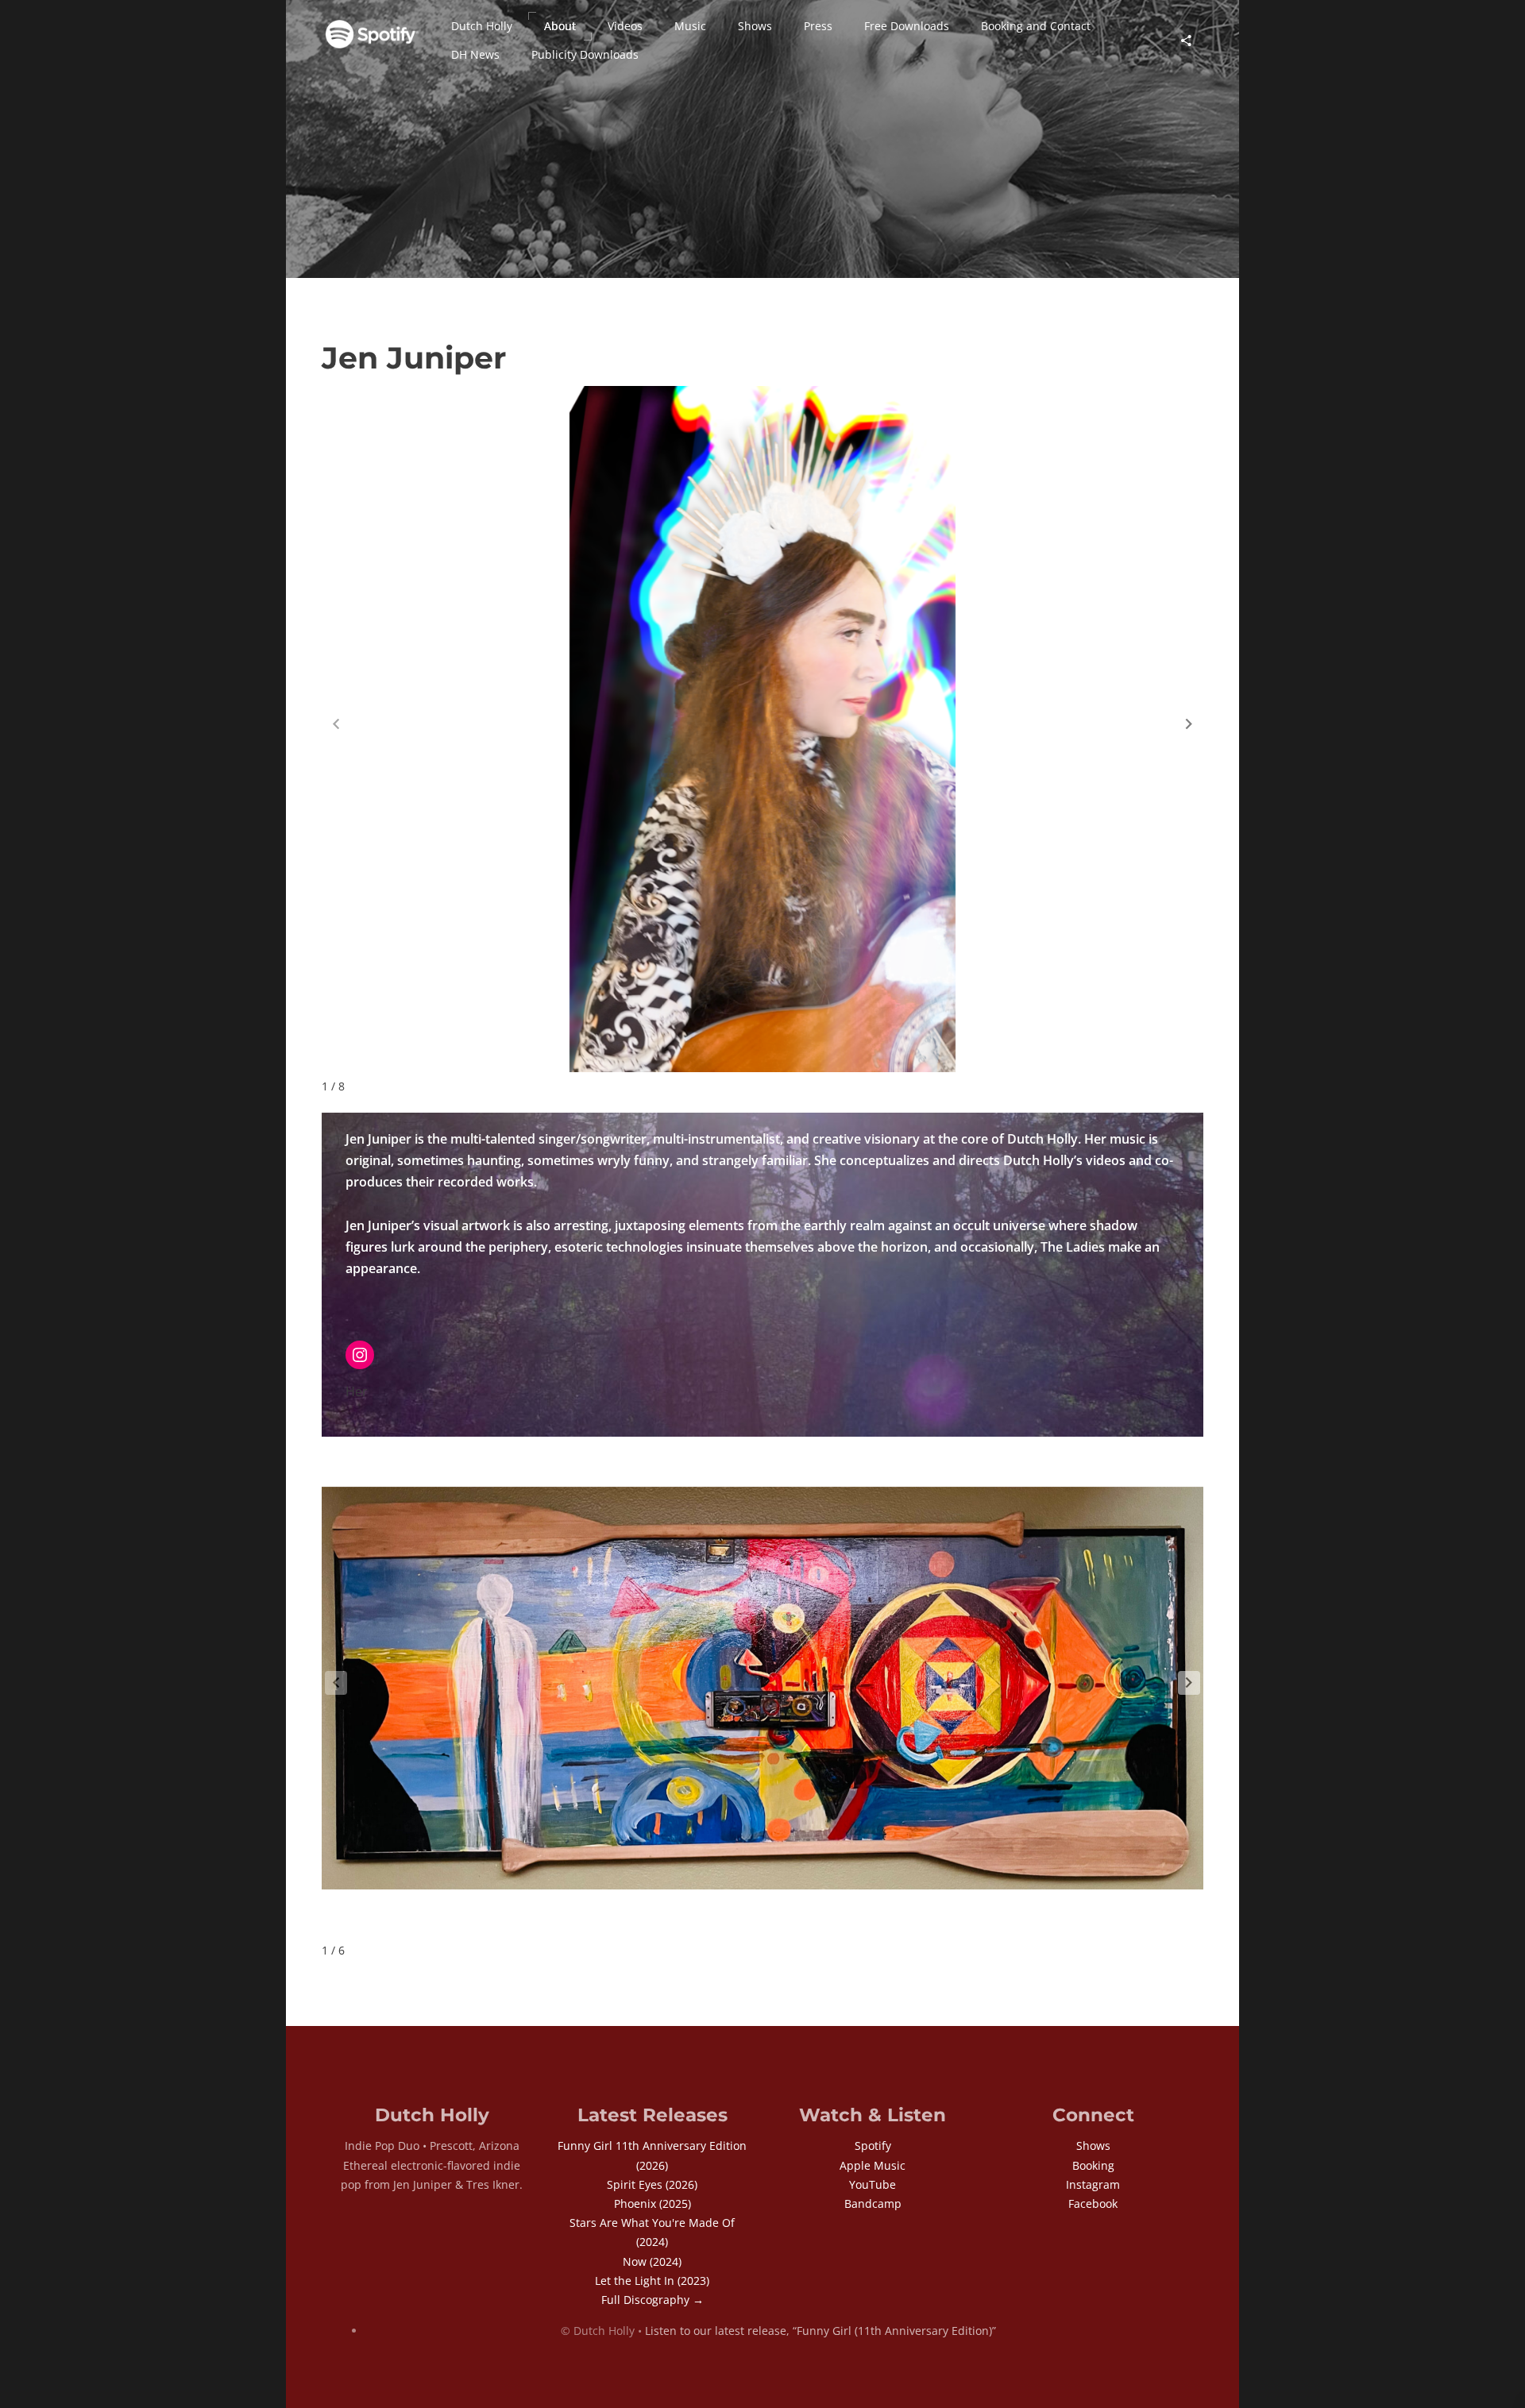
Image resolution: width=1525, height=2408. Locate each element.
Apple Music (873, 2165)
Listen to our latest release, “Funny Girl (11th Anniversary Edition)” (820, 2331)
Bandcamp (873, 2203)
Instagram (1093, 2184)
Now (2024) (652, 2261)
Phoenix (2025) (652, 2203)
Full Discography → (652, 2300)
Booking (1093, 2165)
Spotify (873, 2146)
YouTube (873, 2184)
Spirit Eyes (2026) (652, 2184)
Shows (1093, 2146)
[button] (482, 26)
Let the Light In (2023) (652, 2281)
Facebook (1093, 2203)
